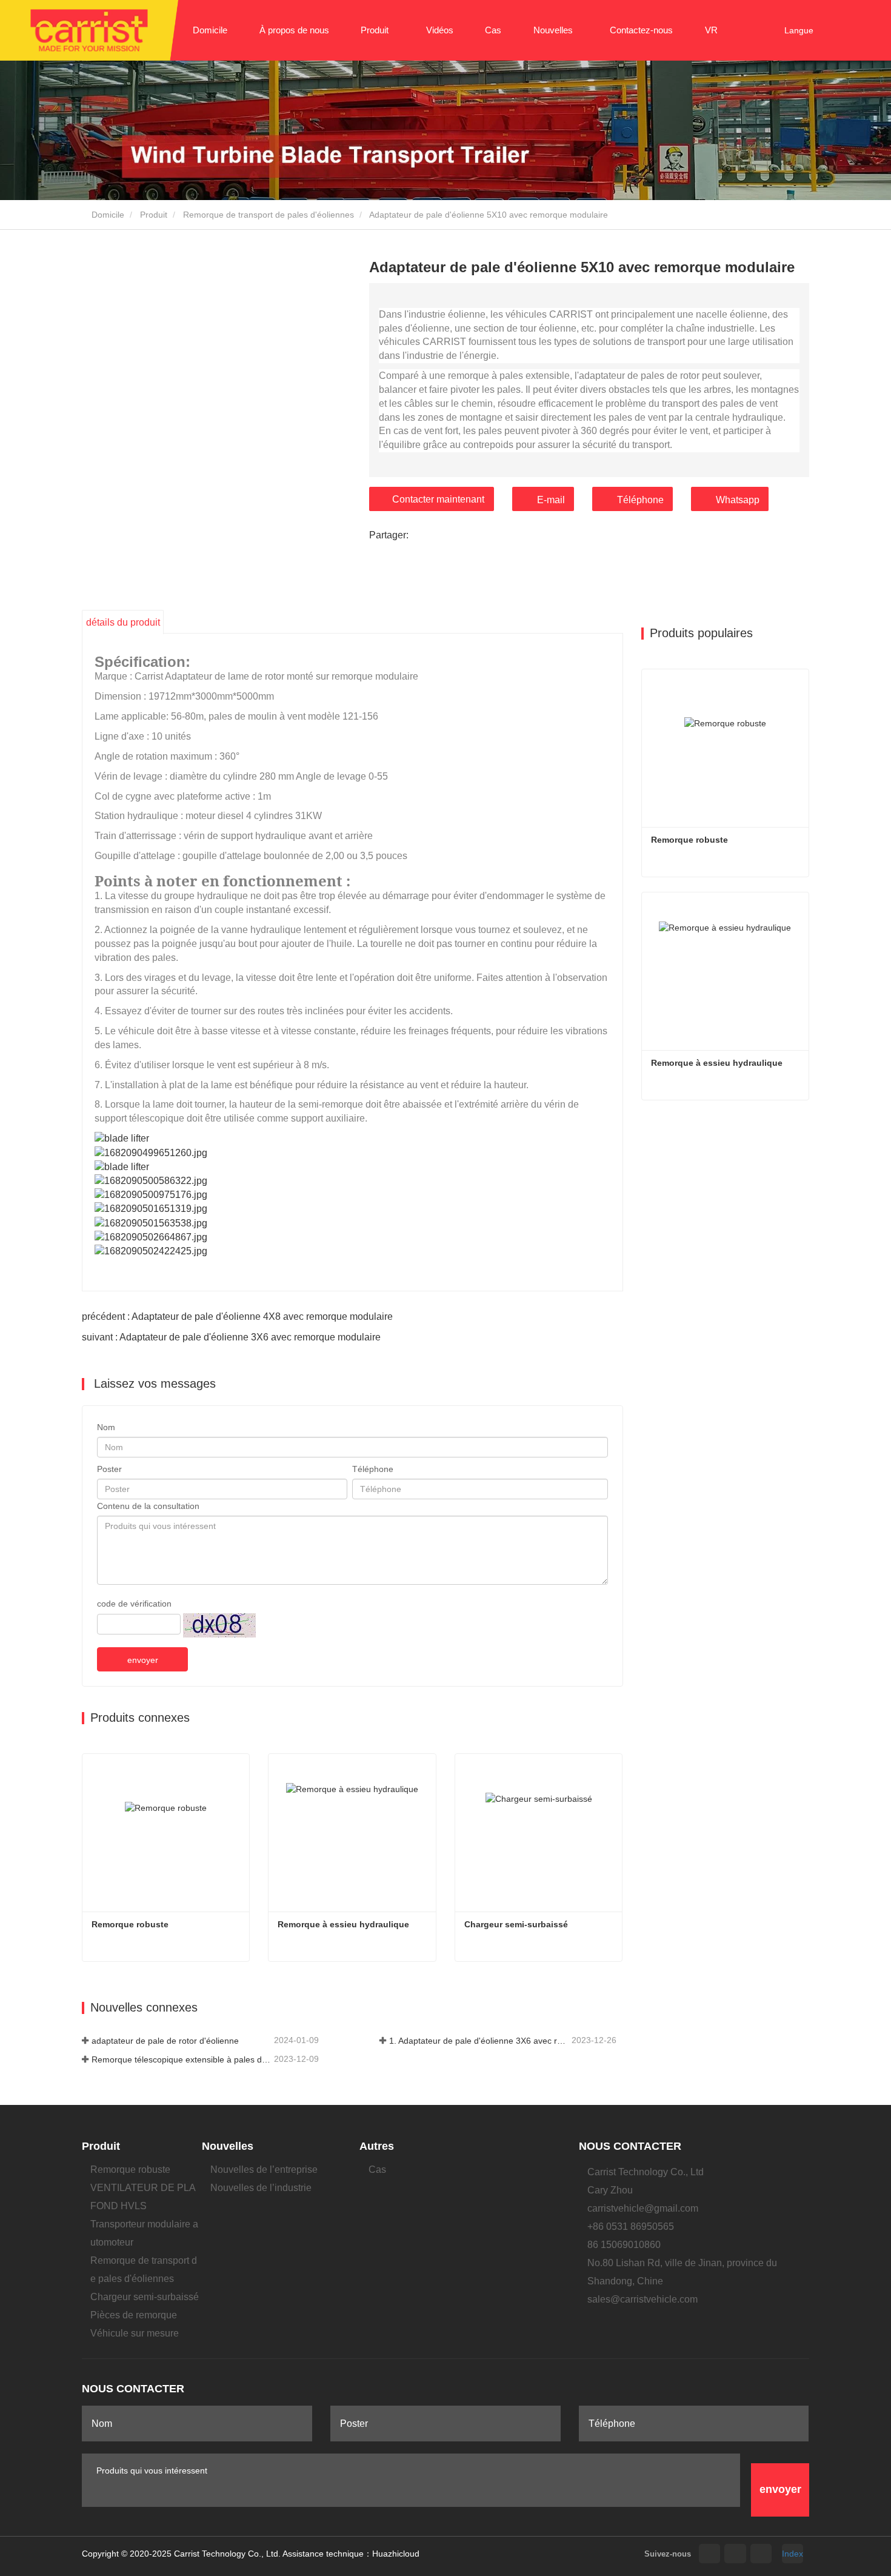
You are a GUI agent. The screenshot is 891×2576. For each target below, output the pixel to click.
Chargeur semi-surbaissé (516, 1924)
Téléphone (640, 500)
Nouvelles (228, 2146)
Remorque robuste (130, 1924)
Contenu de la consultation (148, 1506)
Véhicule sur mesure (135, 2333)
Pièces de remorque (134, 2315)
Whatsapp (738, 500)
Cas (493, 30)
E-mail (551, 500)
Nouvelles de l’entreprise (264, 2170)
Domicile (210, 30)
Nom (106, 1427)
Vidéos (440, 30)
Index (793, 2554)
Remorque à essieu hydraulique (343, 1924)
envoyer (143, 1660)
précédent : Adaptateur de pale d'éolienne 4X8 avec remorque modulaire (237, 1316)
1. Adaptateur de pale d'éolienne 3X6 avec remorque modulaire (479, 2041)
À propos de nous (294, 30)
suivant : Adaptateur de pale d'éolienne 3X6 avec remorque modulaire (231, 1337)
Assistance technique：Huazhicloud (351, 2554)
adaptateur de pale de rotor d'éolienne (165, 2041)
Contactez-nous (641, 30)
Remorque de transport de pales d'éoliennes (269, 215)
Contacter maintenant (438, 499)
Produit (154, 215)
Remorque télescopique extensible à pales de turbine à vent (182, 2059)
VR (711, 30)
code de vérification (134, 1604)
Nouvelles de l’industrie (261, 2188)
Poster (109, 1469)
